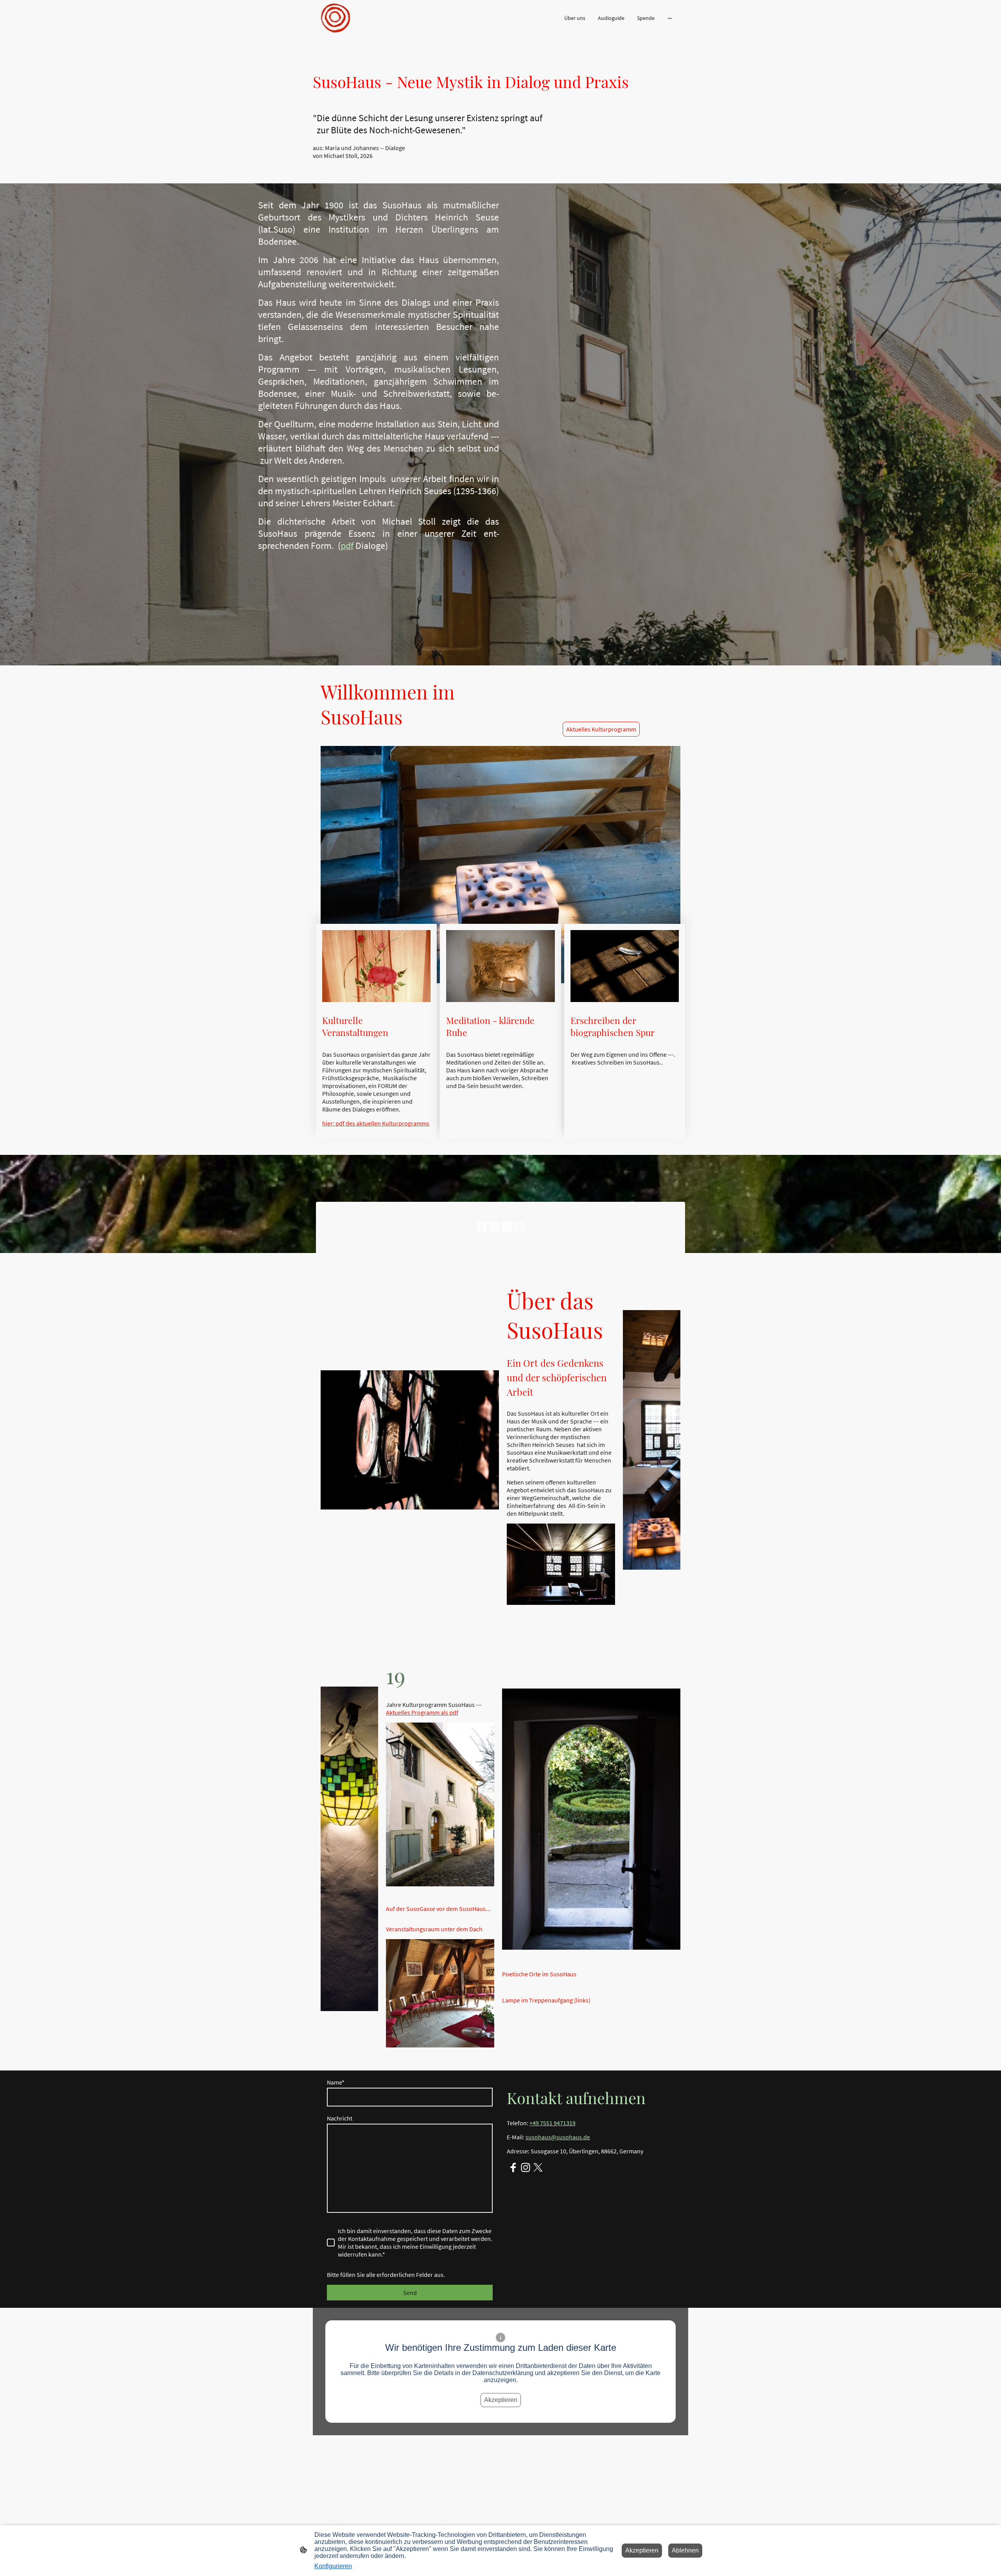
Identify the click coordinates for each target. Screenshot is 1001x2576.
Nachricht (340, 2118)
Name (336, 2082)
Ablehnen (685, 2550)
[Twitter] (507, 1227)
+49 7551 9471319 (553, 2123)
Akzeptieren (501, 2400)
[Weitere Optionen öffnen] (670, 18)
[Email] (519, 1227)
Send (410, 2293)
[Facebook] (482, 1227)
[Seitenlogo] (335, 18)
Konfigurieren (333, 2566)
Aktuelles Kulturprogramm (601, 729)
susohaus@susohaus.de (558, 2137)
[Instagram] (494, 1227)
